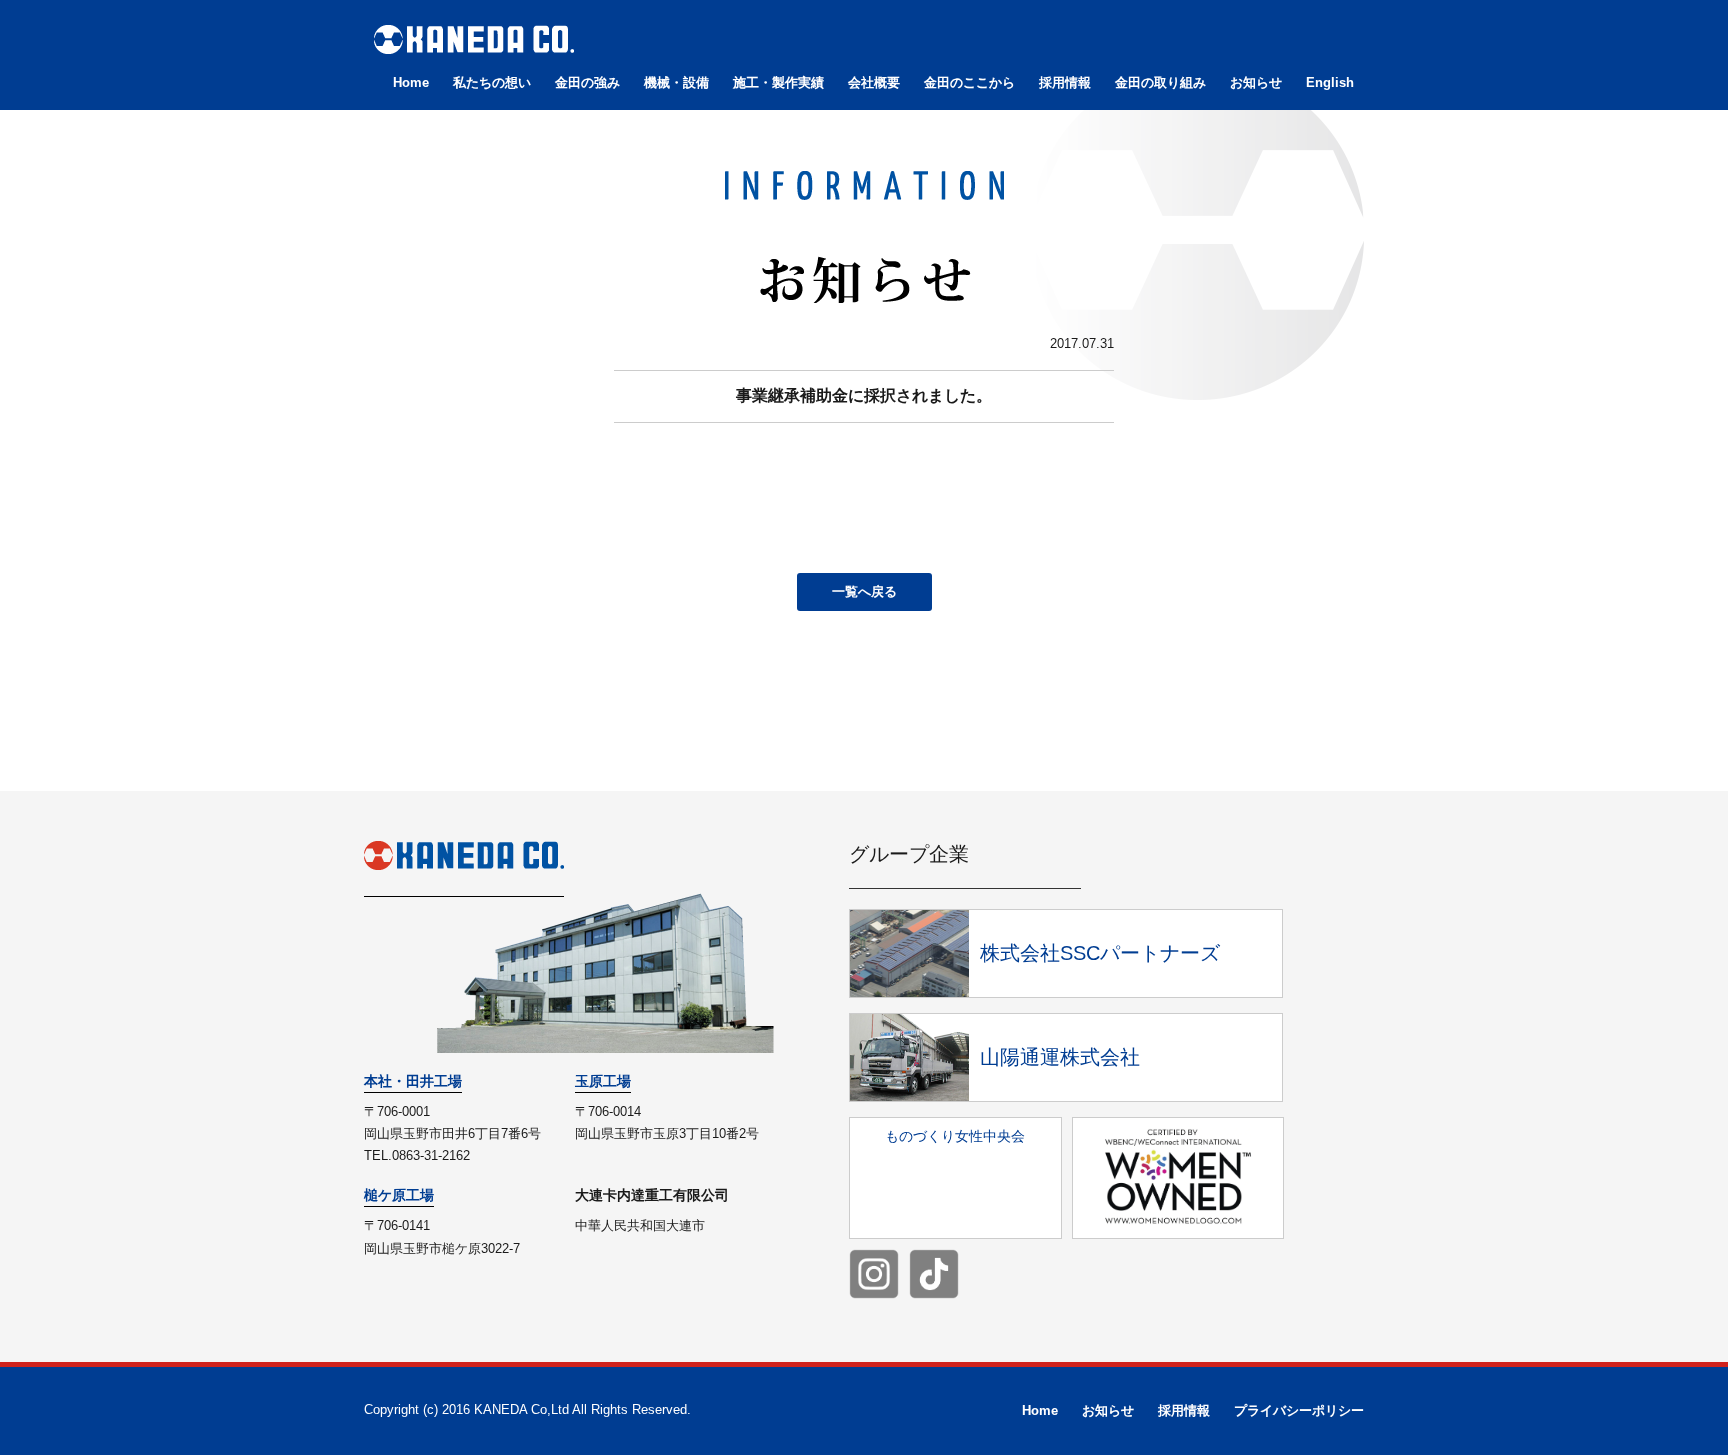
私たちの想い (492, 82)
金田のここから (969, 82)
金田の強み (587, 82)
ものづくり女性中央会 (955, 1136)
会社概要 (874, 82)
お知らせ (1256, 82)
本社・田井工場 (413, 1081)
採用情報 (1065, 82)
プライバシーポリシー (1299, 1410)
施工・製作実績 (778, 82)
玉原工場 (603, 1081)
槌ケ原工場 (399, 1195)
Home (411, 82)
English (1330, 82)
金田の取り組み (1160, 82)
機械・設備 (676, 82)
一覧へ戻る (864, 591)
